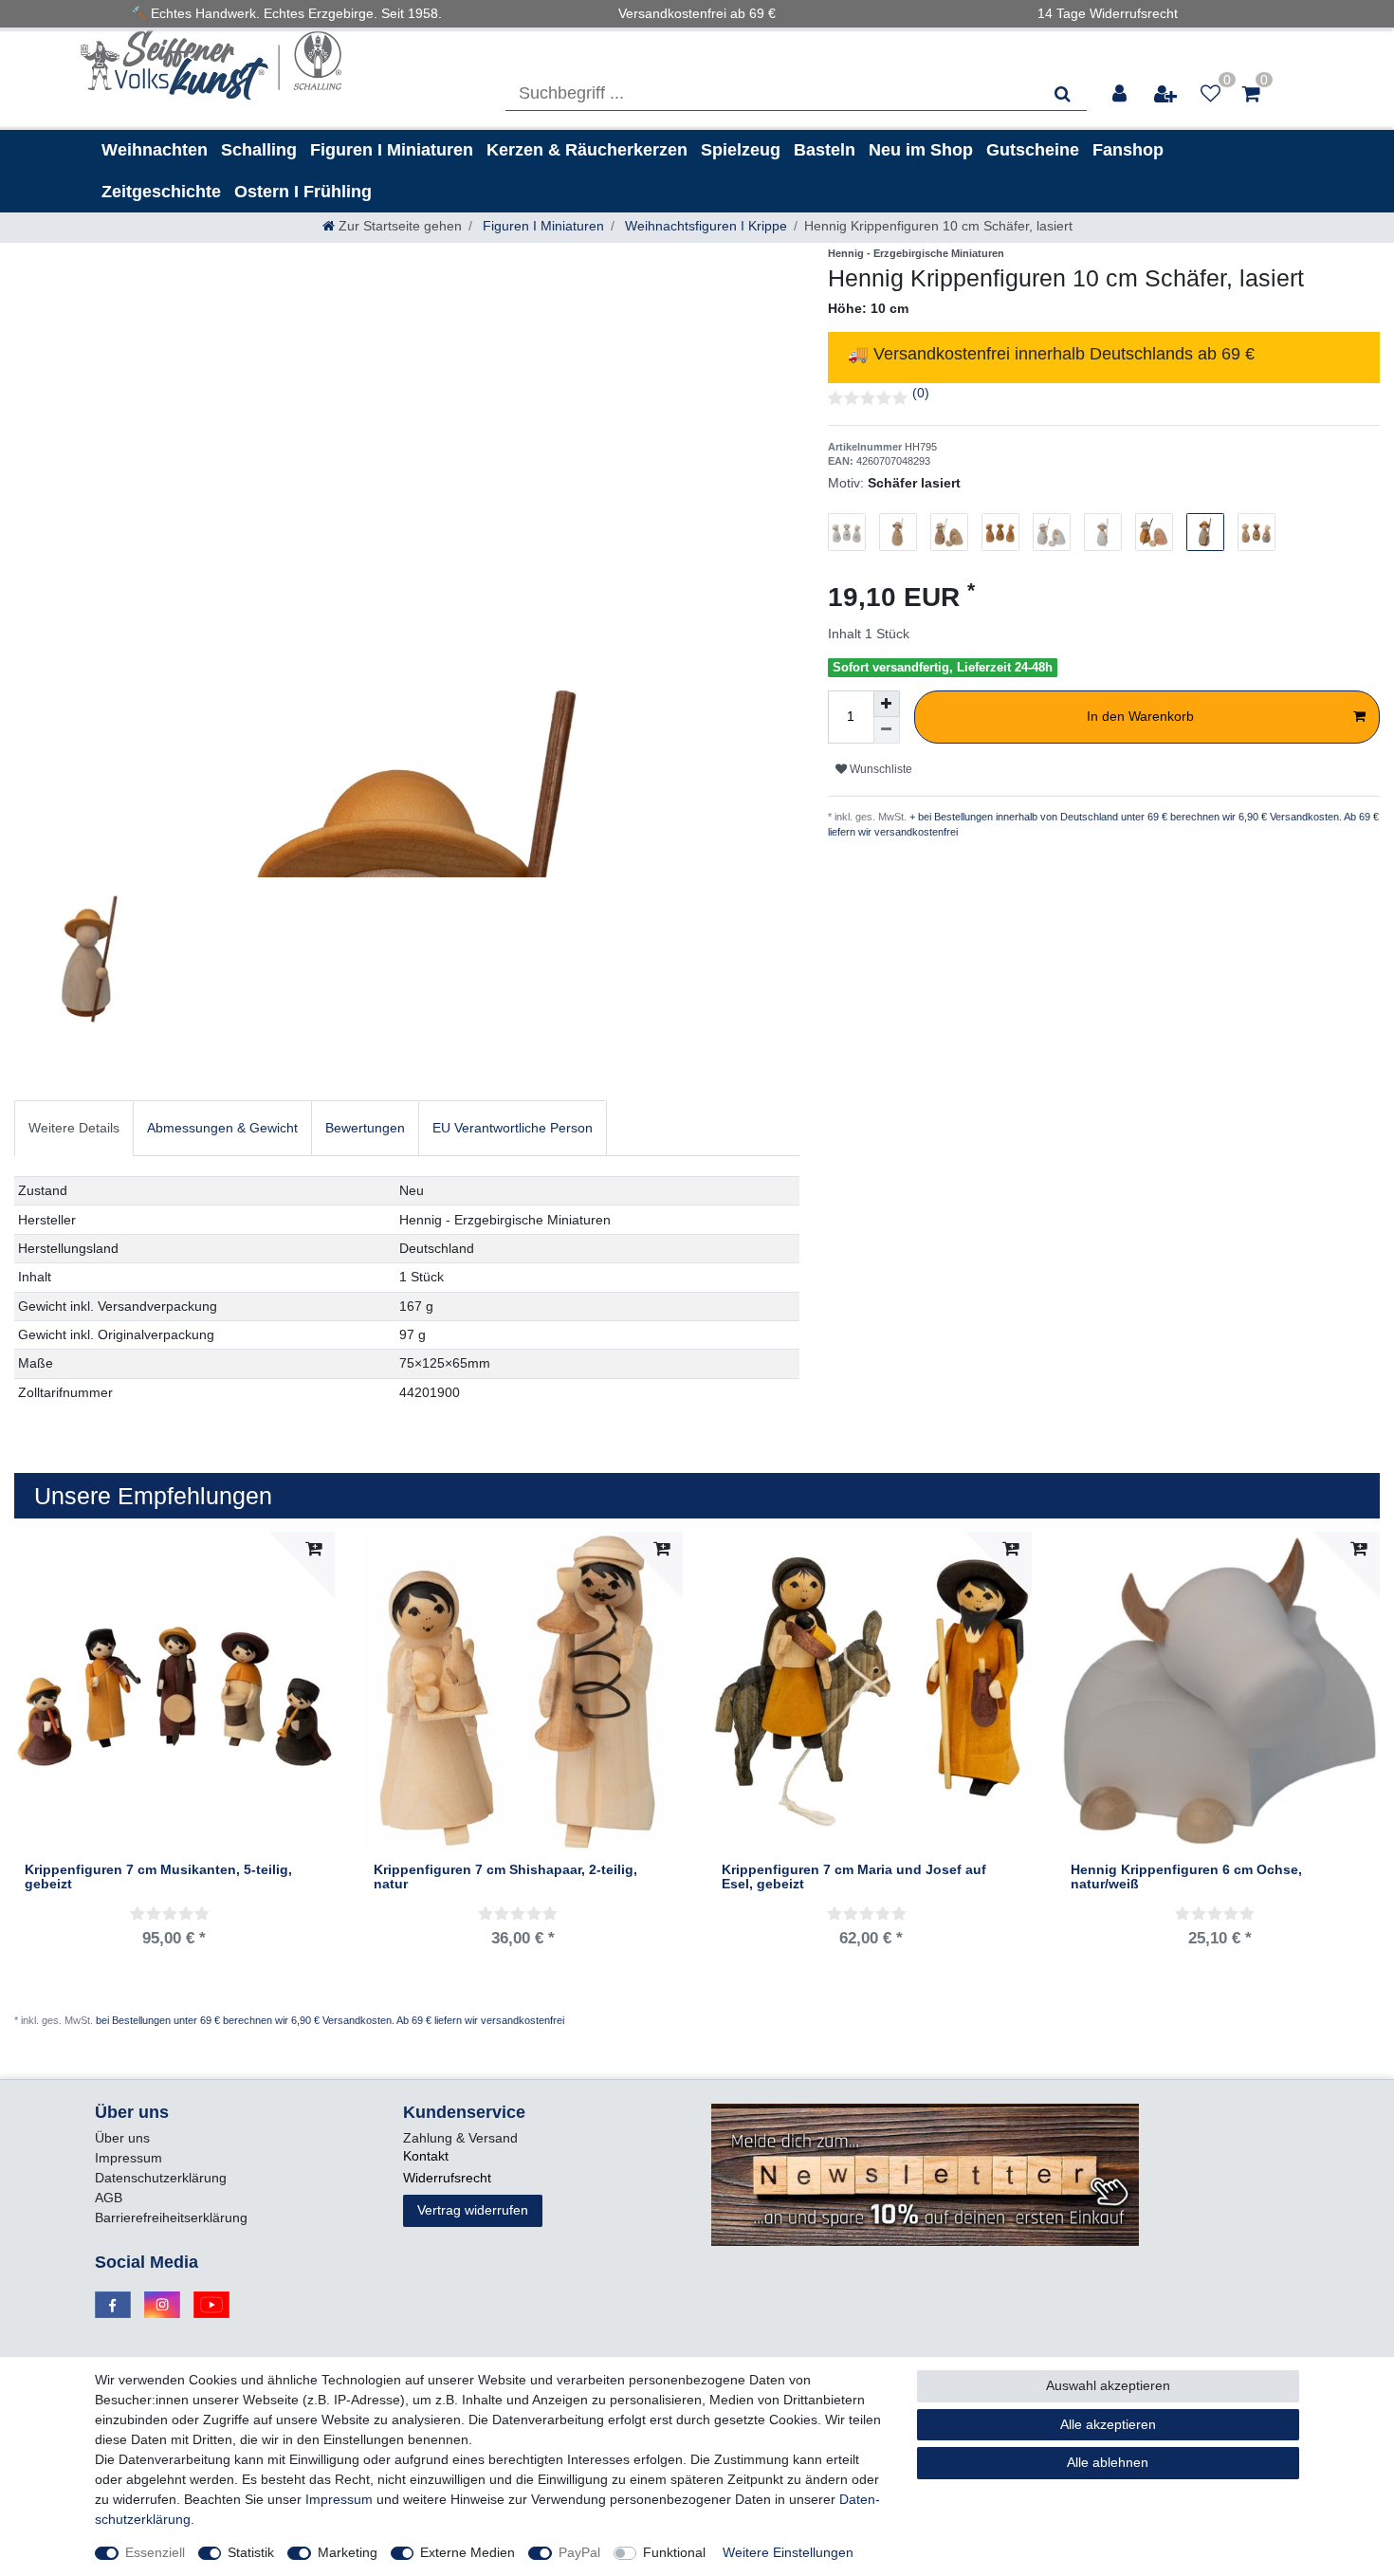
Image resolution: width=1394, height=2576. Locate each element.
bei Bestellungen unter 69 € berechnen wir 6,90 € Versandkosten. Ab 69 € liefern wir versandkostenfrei (330, 2020)
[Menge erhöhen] (887, 704)
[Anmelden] (1120, 94)
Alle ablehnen (1108, 2462)
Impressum (128, 2158)
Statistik (251, 2552)
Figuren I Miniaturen (392, 150)
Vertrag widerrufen (473, 2210)
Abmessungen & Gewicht (222, 1128)
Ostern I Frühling (303, 192)
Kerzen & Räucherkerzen (587, 150)
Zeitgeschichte (161, 192)
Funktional (674, 2552)
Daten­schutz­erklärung (161, 2178)
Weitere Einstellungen (788, 2552)
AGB (109, 2198)
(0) (921, 393)
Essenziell (155, 2552)
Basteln (825, 150)
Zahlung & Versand (460, 2138)
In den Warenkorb (1140, 716)
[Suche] (1063, 93)
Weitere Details (74, 1128)
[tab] (74, 1128)
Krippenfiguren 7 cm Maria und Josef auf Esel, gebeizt (854, 1877)
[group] (1220, 1692)
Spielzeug (741, 150)
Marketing (348, 2552)
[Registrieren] (1166, 94)
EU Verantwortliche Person (513, 1128)
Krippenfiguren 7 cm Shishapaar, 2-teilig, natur (505, 1877)
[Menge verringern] (887, 730)
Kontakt (426, 2156)
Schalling (259, 150)
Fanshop (1128, 150)
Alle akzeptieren (1108, 2424)
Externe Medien (468, 2552)
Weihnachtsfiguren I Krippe (704, 226)
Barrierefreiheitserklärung (171, 2217)
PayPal (579, 2552)
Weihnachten (155, 150)
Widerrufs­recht (447, 2178)
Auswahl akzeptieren (1108, 2385)
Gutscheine (1033, 150)
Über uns (122, 2138)
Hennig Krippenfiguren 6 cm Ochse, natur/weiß (1186, 1877)
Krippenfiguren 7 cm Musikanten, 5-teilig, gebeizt (158, 1877)
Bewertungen (365, 1128)
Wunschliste (880, 769)
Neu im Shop (921, 150)
